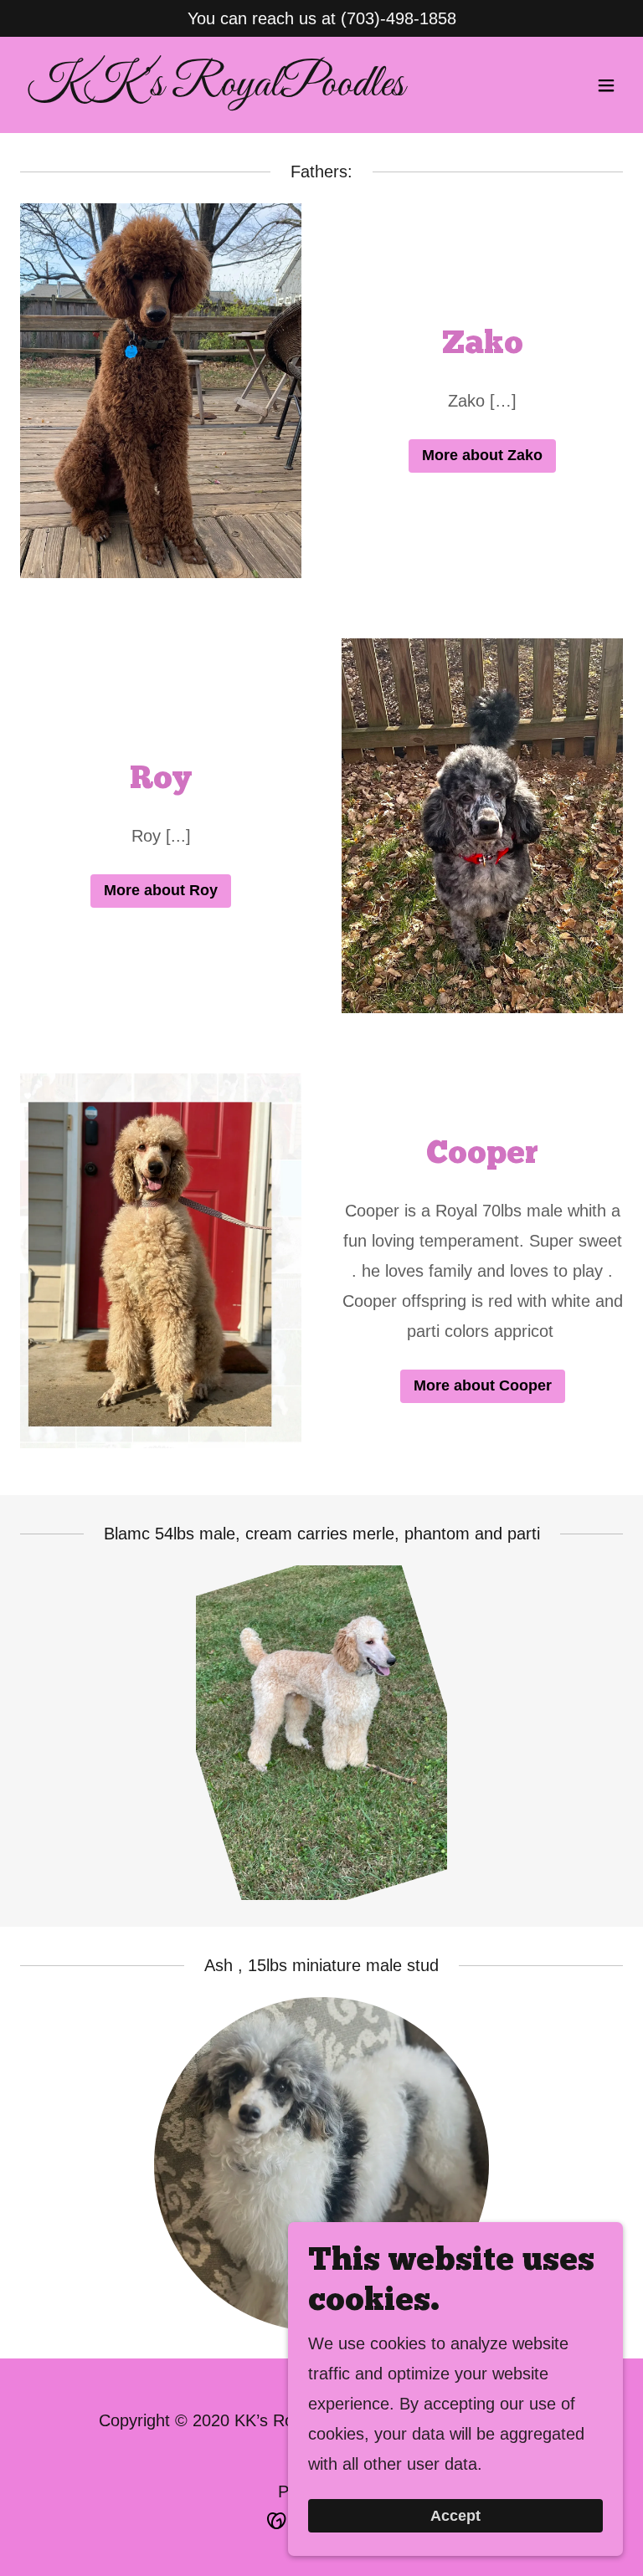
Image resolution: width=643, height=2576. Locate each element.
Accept (455, 2516)
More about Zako (482, 455)
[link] (216, 90)
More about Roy (161, 890)
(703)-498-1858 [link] (399, 18)
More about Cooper (483, 1385)
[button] (606, 85)
